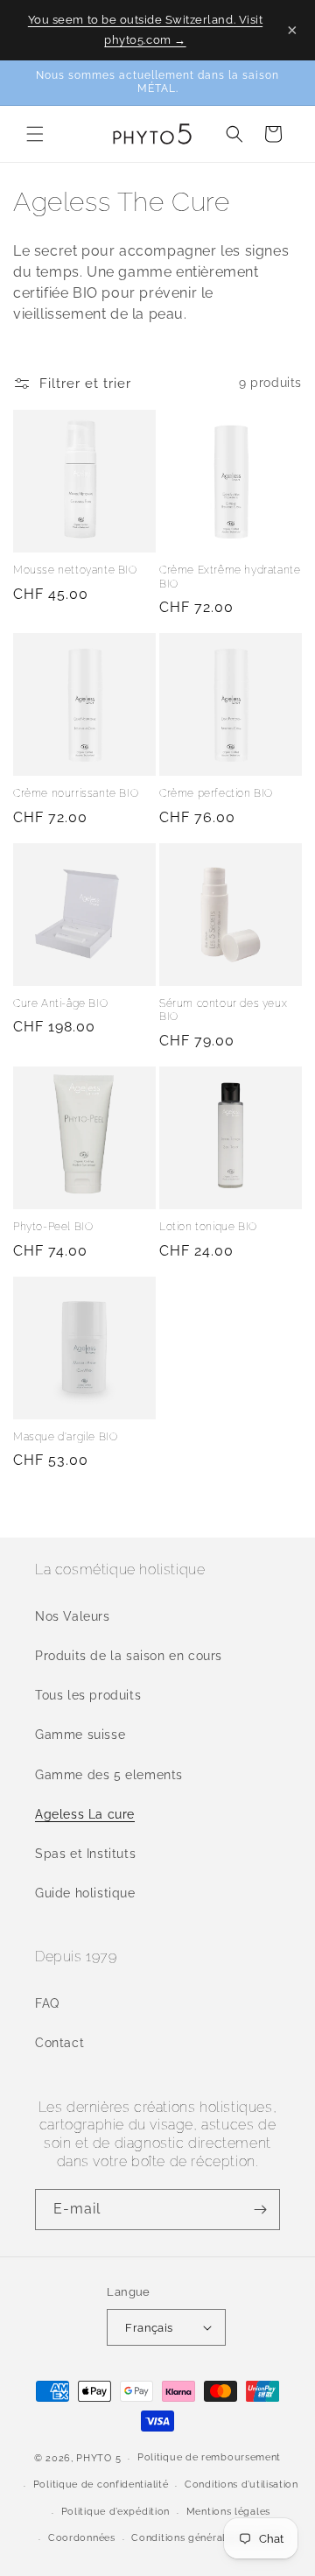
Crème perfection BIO (216, 793)
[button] (35, 134)
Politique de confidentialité (101, 2485)
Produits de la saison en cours (129, 1656)
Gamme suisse (80, 1735)
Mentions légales (228, 2512)
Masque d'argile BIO (65, 1437)
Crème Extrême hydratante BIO (230, 577)
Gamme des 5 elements (109, 1775)
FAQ (47, 2003)
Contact (59, 2043)
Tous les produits (88, 1695)
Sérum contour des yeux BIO (223, 1010)
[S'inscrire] (260, 2210)
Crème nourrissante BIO (76, 793)
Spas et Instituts (85, 1854)
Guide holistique (85, 1893)
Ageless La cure (85, 1814)
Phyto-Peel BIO (53, 1227)
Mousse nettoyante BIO (75, 570)
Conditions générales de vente (207, 2538)
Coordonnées (82, 2538)
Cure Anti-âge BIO (60, 1003)
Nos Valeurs (73, 1616)
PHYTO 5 (98, 2458)
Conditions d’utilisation (241, 2485)
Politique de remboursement (209, 2457)
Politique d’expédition (115, 2512)
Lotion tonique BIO (208, 1227)
